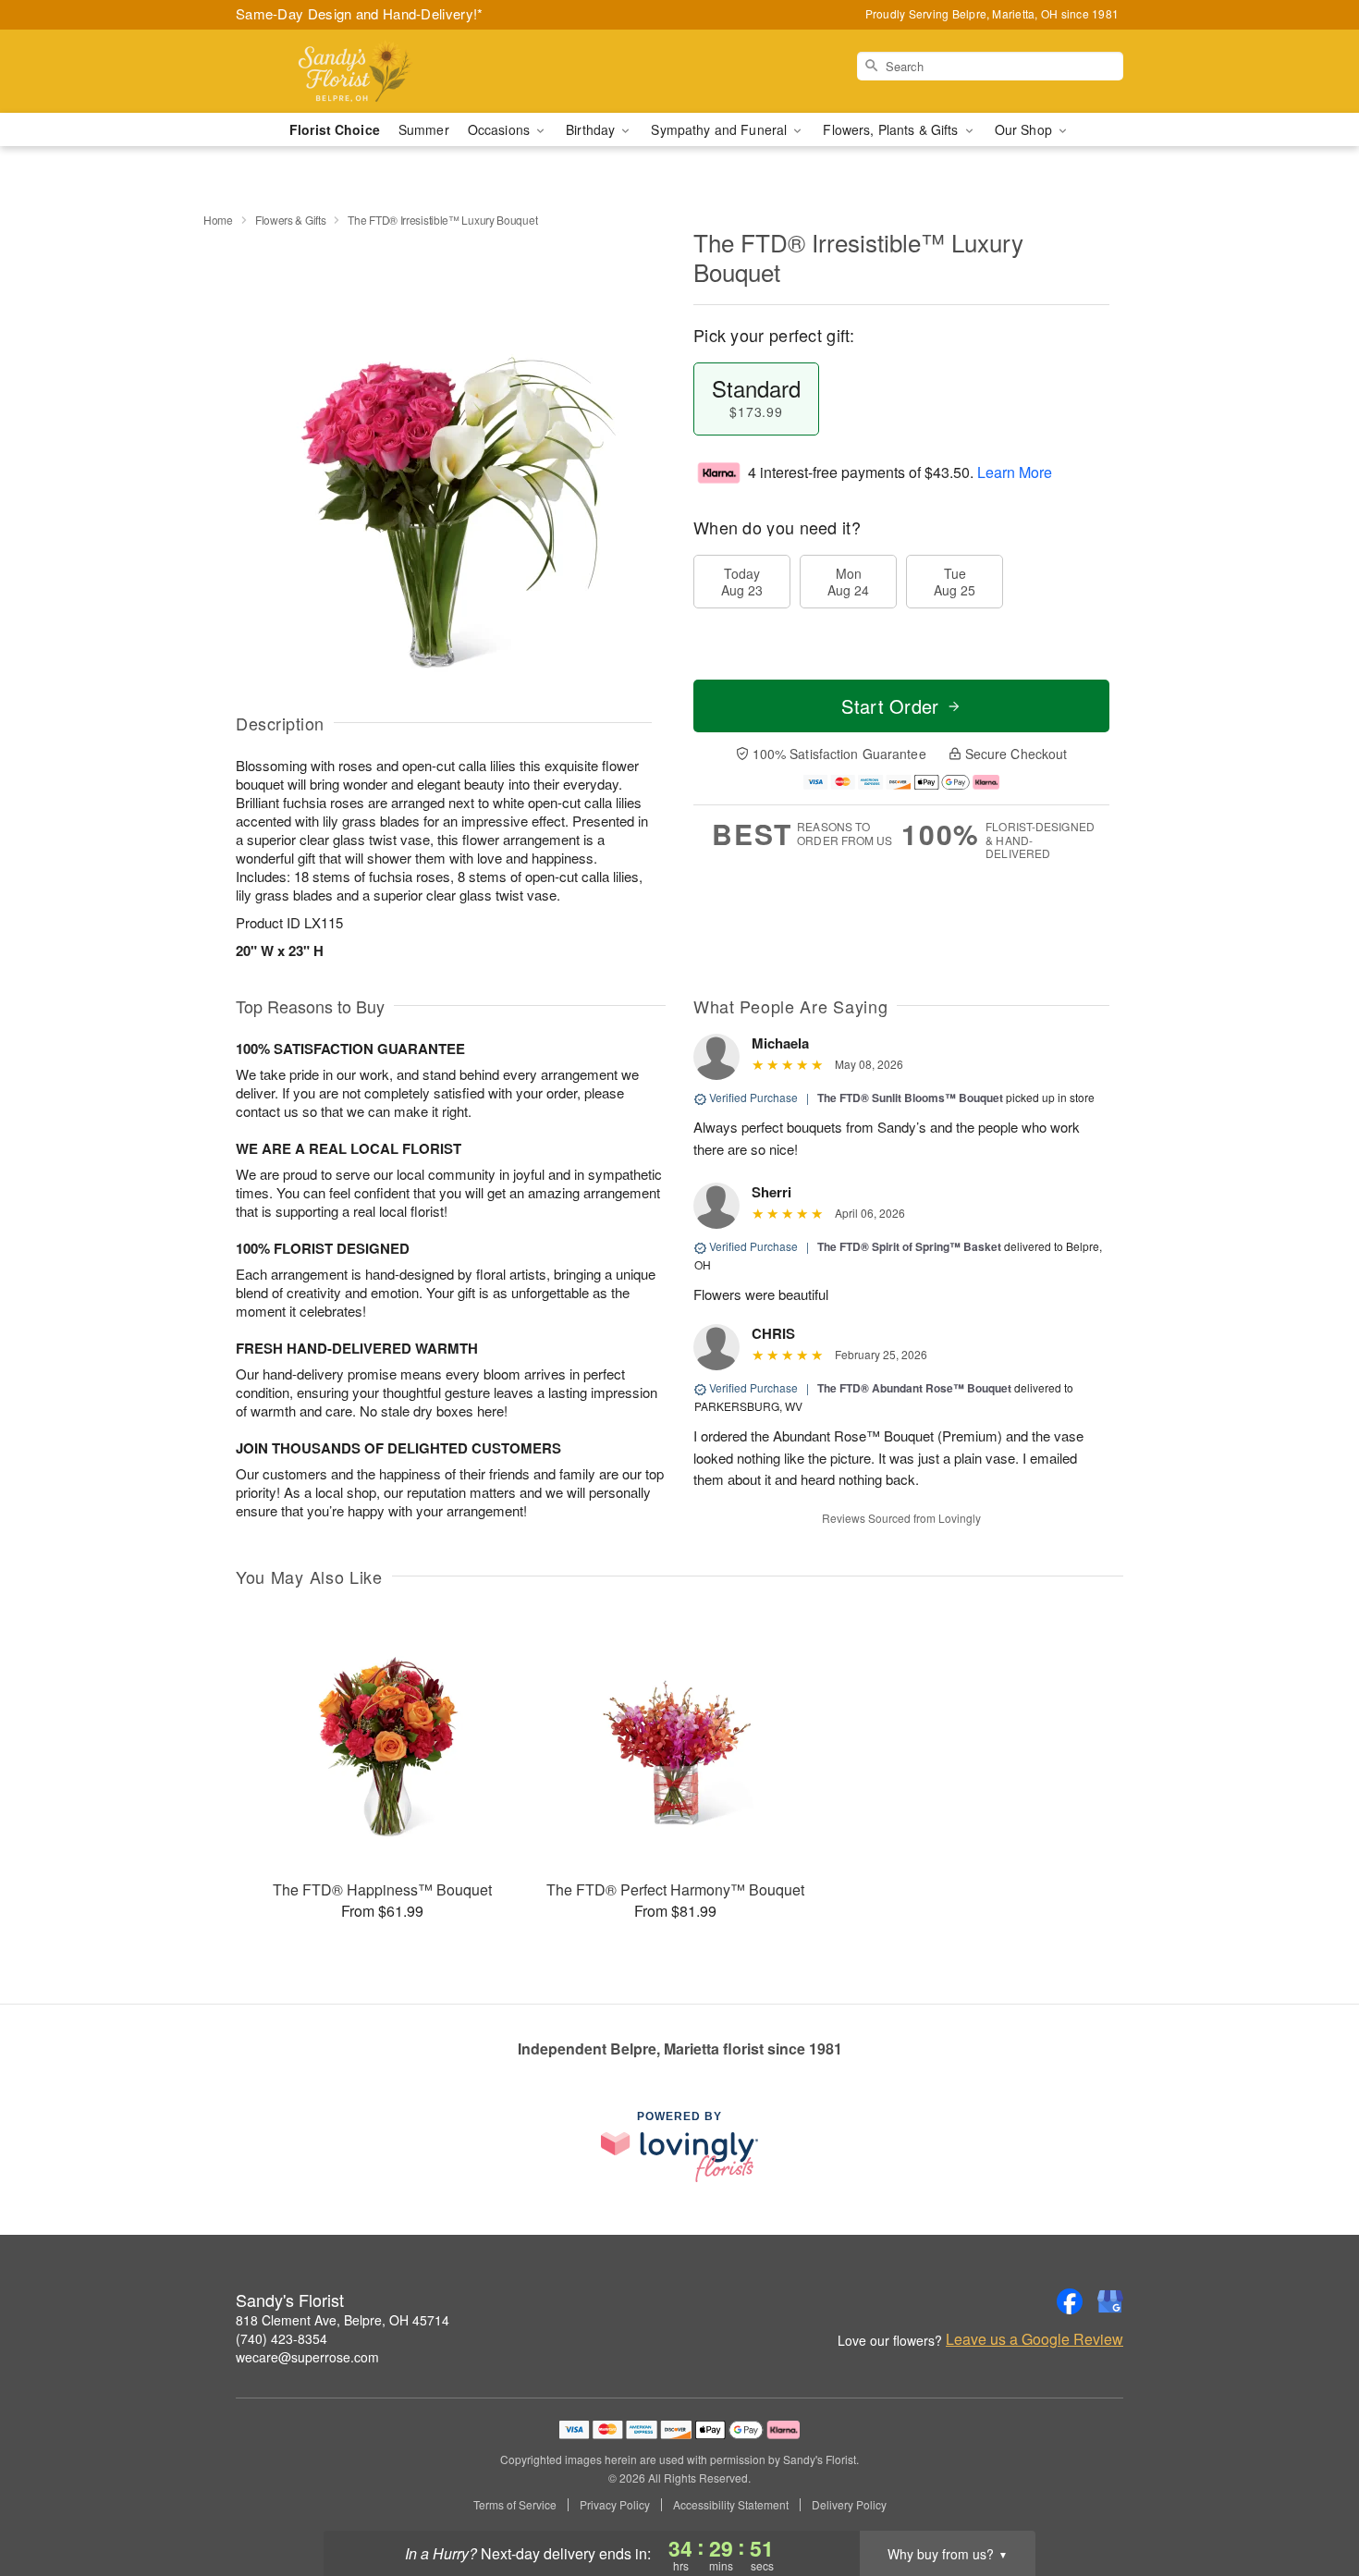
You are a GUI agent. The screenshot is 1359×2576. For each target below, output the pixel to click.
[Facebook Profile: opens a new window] (1070, 2301)
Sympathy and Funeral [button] (721, 129)
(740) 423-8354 (282, 2338)
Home (218, 220)
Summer (424, 129)
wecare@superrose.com (307, 2357)
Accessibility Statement (731, 2505)
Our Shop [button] (1025, 129)
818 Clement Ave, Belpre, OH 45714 (343, 2320)
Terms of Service (515, 2505)
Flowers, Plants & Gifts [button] (892, 129)
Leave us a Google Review (1035, 2339)
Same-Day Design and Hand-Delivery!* (360, 13)
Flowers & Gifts (291, 220)
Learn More (1015, 472)
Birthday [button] (592, 129)
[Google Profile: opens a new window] (1110, 2301)
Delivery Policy (849, 2505)
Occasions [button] (501, 129)
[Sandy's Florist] (369, 71)
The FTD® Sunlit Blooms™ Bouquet (910, 1098)
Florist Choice (335, 129)
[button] (1310, 2497)
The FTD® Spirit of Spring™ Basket (909, 1246)
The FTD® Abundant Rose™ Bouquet (914, 1388)
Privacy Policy (615, 2505)
